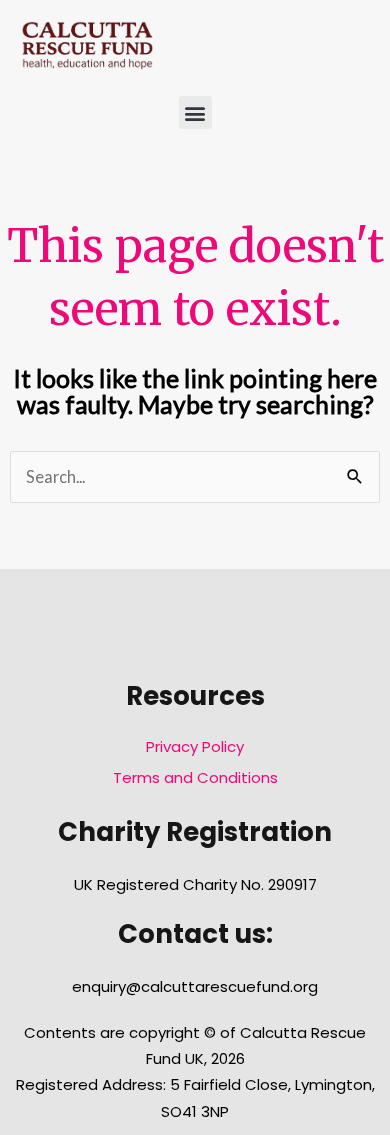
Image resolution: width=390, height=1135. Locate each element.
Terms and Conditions (195, 777)
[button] (195, 112)
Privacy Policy (195, 746)
